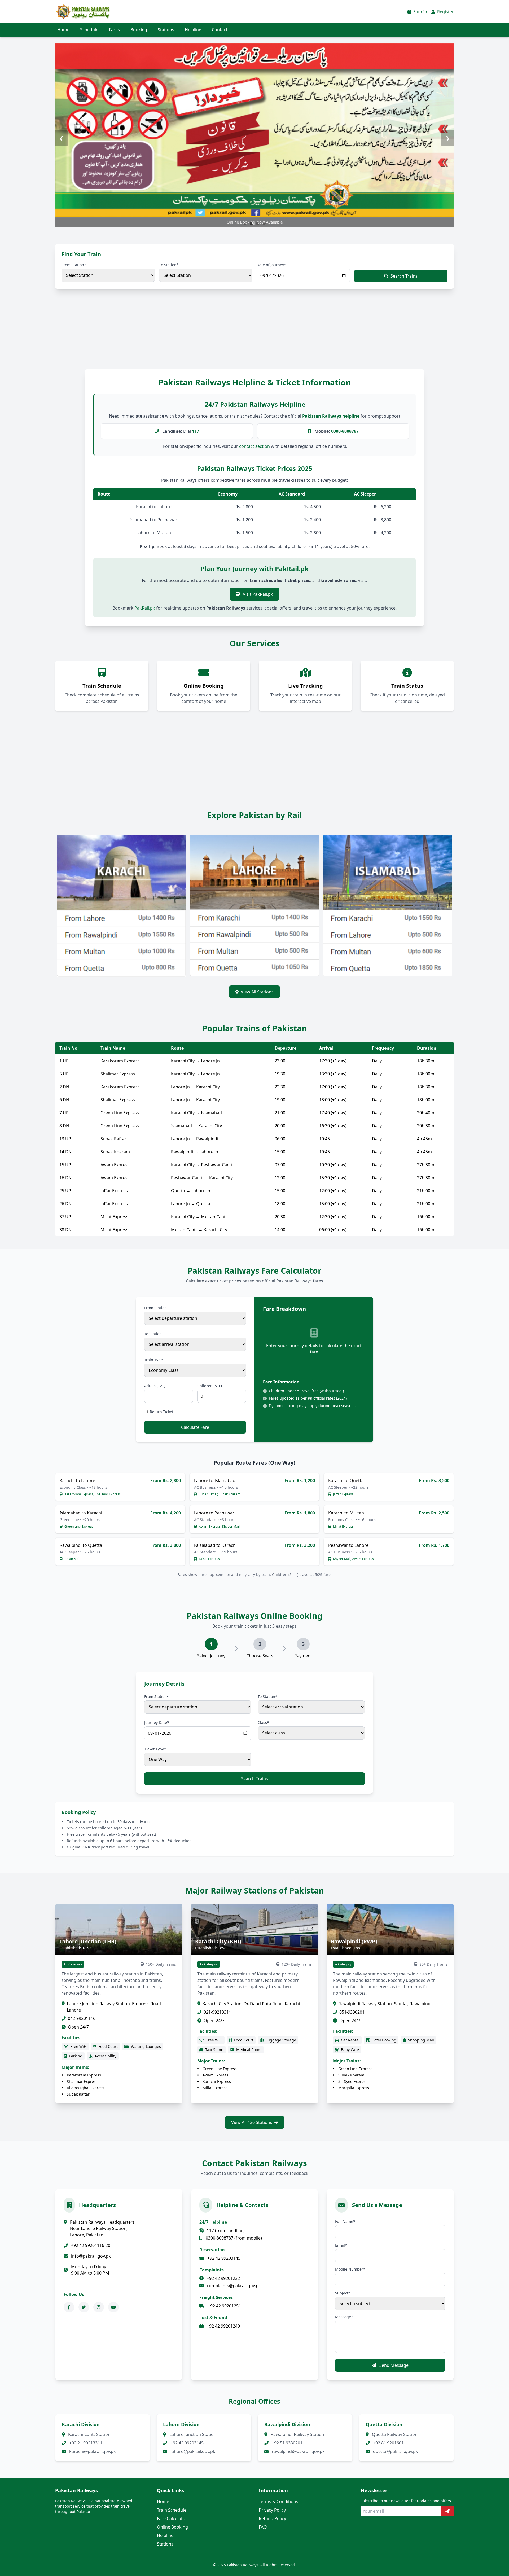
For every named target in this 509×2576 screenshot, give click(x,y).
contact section (254, 446)
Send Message (393, 2365)
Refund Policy (272, 2518)
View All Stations (257, 992)
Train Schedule (172, 2510)
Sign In (420, 12)
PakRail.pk (145, 608)
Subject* (343, 2293)
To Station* (169, 265)
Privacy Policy (272, 2510)
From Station (155, 1308)
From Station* (74, 265)
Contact (220, 30)
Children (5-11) (210, 1386)
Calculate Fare (195, 1427)
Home (63, 30)
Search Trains (404, 276)
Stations (166, 30)
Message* (344, 2317)
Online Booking (172, 2527)
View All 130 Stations (252, 2122)
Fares (114, 30)
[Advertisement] (159, 334)
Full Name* (345, 2221)
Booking (139, 30)
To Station (153, 1334)
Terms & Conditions (278, 2501)
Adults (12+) (155, 1386)
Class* (263, 1722)
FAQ (263, 2527)
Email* (341, 2245)
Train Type (153, 1360)
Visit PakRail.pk (257, 594)
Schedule (89, 30)
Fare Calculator (172, 2518)
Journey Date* (157, 1722)
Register (445, 12)
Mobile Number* (350, 2269)
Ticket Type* (155, 1749)
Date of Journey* (271, 265)
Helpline (193, 30)
